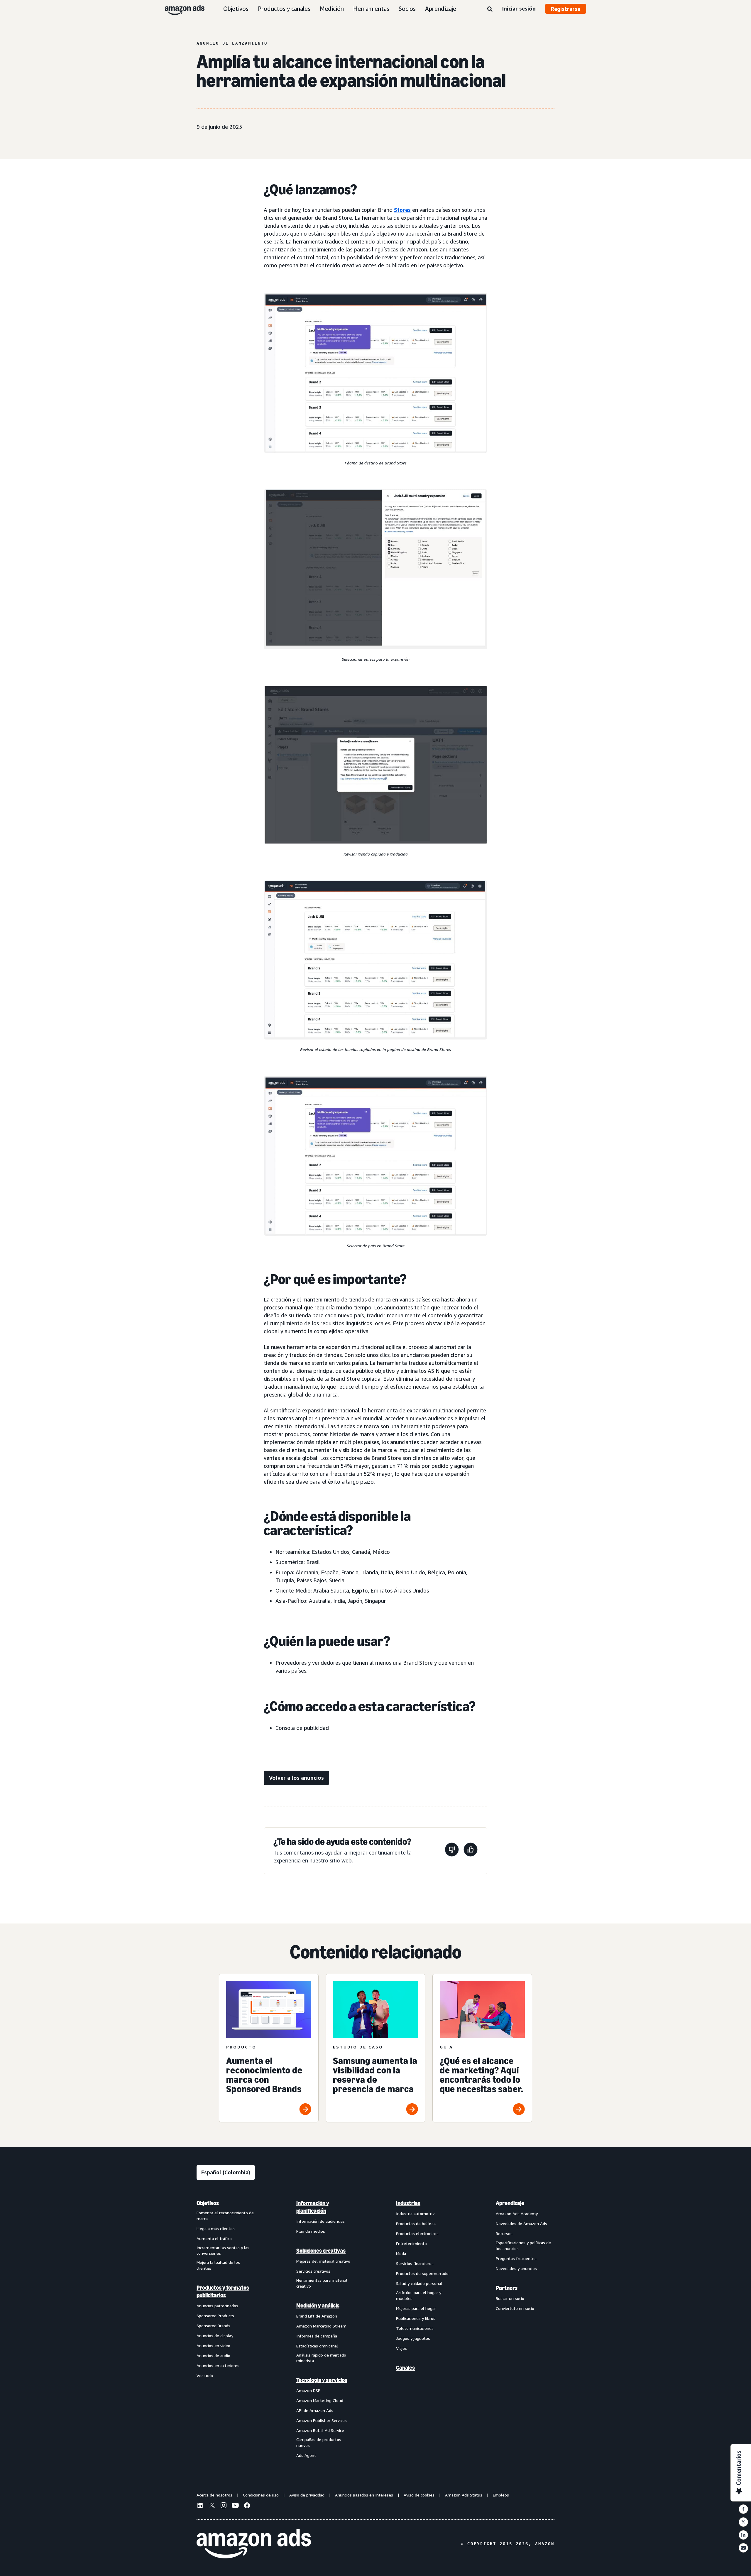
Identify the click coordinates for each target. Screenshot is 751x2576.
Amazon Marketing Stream (321, 2326)
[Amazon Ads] (180, 9)
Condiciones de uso (261, 2495)
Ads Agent (306, 2455)
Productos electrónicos (417, 2233)
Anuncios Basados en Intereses (364, 2495)
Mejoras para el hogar (416, 2308)
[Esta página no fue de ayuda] (452, 1851)
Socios (407, 9)
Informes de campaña (317, 2336)
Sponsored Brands (213, 2326)
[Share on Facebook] (743, 2509)
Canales (405, 2368)
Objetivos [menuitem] (208, 2203)
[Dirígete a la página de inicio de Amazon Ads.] (254, 2544)
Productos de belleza (416, 2223)
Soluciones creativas (321, 2251)
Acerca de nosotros (214, 2495)
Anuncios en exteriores (218, 2365)
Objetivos (236, 9)
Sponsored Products (215, 2316)
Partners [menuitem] (507, 2288)
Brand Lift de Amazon (317, 2316)
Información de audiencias (320, 2221)
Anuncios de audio (213, 2356)
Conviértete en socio (515, 2308)
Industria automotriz (415, 2214)
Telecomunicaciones (415, 2328)
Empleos (501, 2495)
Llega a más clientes (216, 2228)
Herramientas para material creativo (322, 2283)
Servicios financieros (415, 2263)
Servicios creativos (313, 2271)
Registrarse (566, 9)
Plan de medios (311, 2231)
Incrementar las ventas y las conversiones (223, 2250)
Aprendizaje (441, 9)
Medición (332, 9)
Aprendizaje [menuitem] (510, 2203)
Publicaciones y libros (416, 2318)
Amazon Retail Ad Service (320, 2430)
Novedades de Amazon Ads (521, 2223)
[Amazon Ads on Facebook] (247, 2506)
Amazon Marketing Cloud (320, 2400)
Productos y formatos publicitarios (223, 2291)
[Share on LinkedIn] (743, 2535)
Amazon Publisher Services (322, 2420)
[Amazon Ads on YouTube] (235, 2506)
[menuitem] (226, 2329)
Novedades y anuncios (516, 2268)
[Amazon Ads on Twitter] (212, 2506)
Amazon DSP (308, 2390)
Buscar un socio (510, 2298)
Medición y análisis (318, 2305)
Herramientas (371, 9)
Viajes (401, 2348)
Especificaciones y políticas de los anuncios (523, 2245)
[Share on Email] (743, 2548)
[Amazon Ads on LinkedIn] (200, 2506)
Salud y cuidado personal (419, 2283)
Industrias (408, 2203)
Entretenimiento (411, 2243)
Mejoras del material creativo (323, 2261)
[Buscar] (490, 9)
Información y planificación (313, 2207)
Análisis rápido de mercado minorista (321, 2358)
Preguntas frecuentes (516, 2258)
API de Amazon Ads (315, 2410)
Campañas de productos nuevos (319, 2442)
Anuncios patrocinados (217, 2306)
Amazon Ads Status (464, 2495)
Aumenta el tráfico (214, 2238)
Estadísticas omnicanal (317, 2346)
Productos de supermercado (422, 2273)
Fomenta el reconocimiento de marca (225, 2216)
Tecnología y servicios (322, 2380)
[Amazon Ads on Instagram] (224, 2506)
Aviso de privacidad (307, 2495)
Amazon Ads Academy (517, 2214)
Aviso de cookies (419, 2495)
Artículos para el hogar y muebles (419, 2295)
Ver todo (205, 2375)
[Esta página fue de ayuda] (471, 1851)
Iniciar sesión (519, 9)
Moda (401, 2253)
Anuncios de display (215, 2336)
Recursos (504, 2233)
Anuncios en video (213, 2346)
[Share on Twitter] (743, 2522)
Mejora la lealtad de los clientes (218, 2265)
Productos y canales (284, 9)
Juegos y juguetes (413, 2338)
